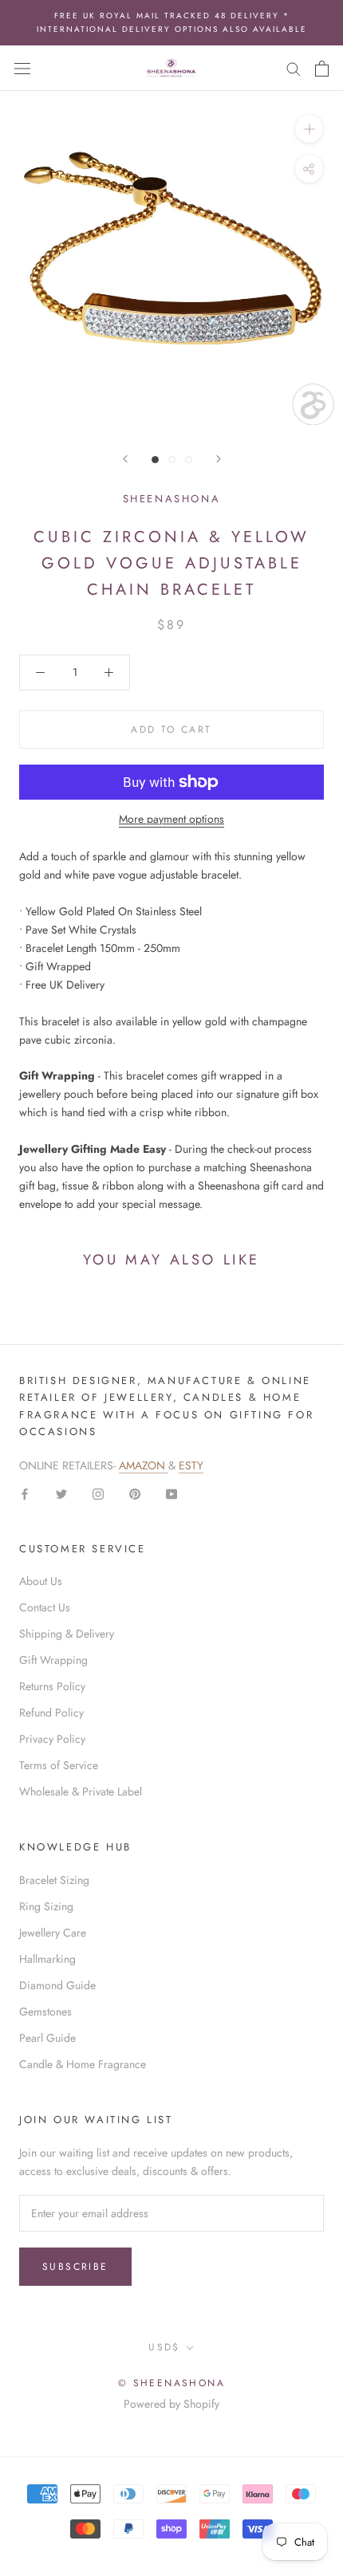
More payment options (171, 819)
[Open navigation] (22, 69)
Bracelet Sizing (54, 1880)
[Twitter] (61, 1493)
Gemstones (45, 2012)
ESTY (191, 1465)
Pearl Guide (47, 2038)
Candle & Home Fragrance (83, 2064)
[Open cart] (322, 69)
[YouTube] (171, 1493)
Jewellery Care (53, 1933)
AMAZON (144, 1465)
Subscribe (75, 2267)
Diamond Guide (57, 1985)
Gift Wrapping (53, 1660)
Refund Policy (51, 1713)
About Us (41, 1581)
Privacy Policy (52, 1739)
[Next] (219, 459)
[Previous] (125, 459)
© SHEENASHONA (171, 2383)
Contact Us (45, 1607)
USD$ (164, 2347)
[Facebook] (25, 1493)
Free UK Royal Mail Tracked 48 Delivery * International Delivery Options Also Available (172, 22)
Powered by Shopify (171, 2404)
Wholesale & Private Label (81, 1791)
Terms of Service (59, 1765)
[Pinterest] (135, 1493)
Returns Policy (52, 1686)
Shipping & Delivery (67, 1634)
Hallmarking (47, 1959)
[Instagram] (98, 1493)
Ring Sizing (46, 1906)
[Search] (294, 68)
